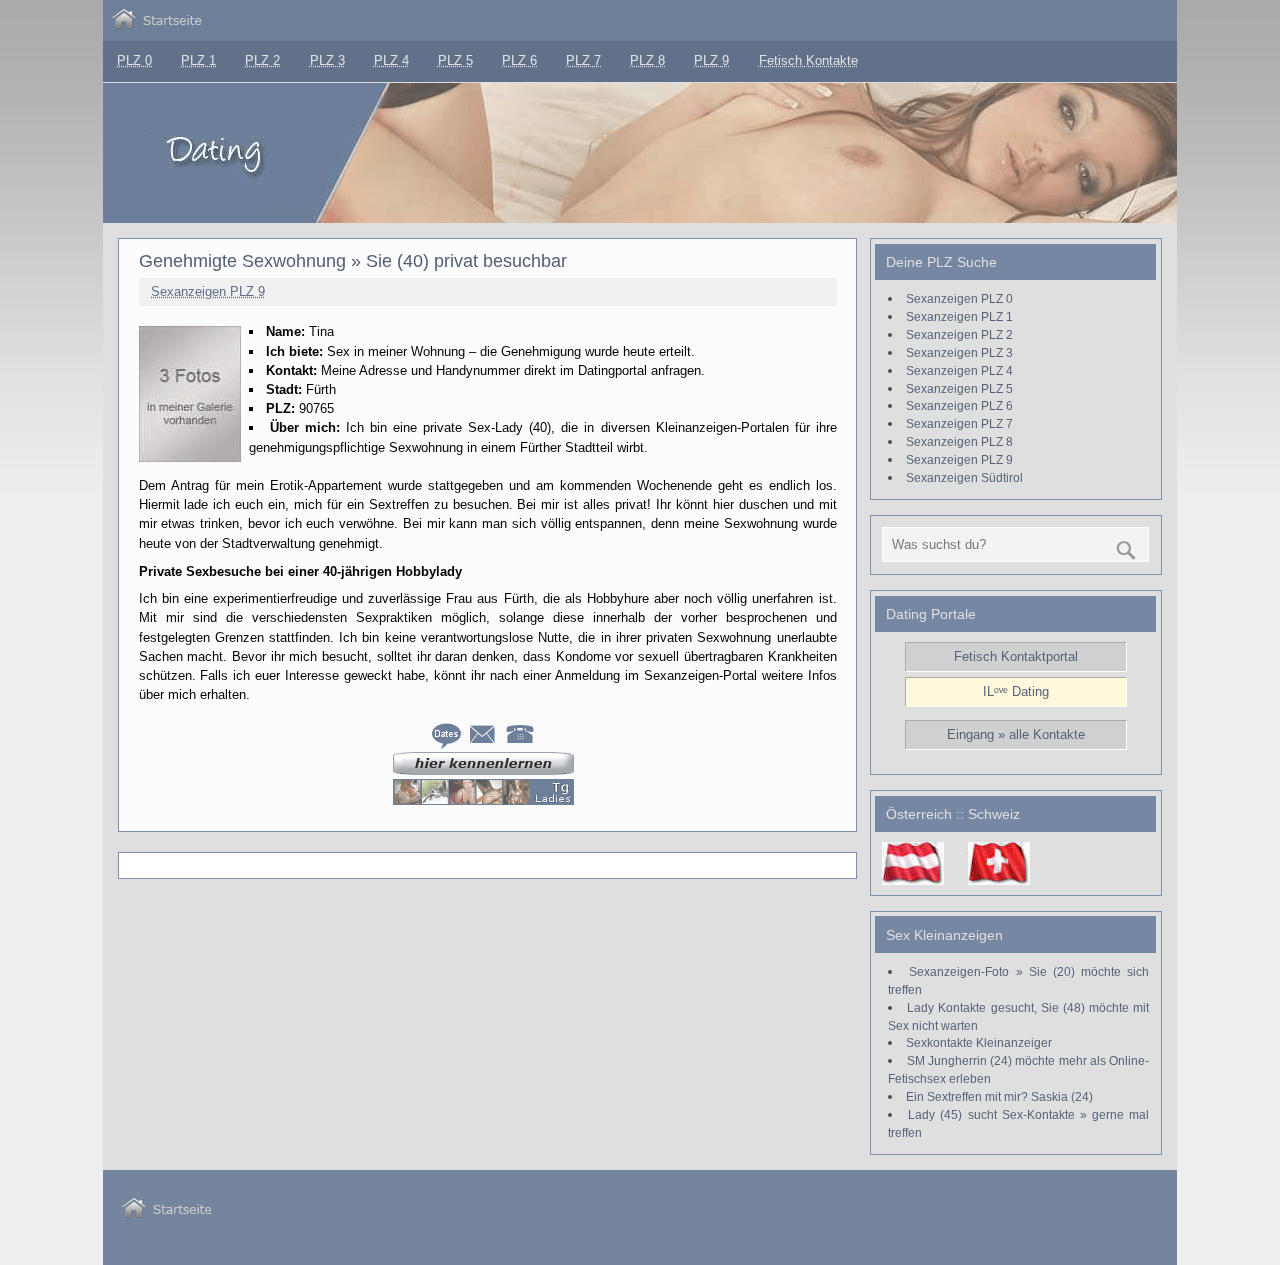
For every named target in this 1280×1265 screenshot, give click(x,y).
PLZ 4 (391, 60)
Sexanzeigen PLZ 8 (959, 441)
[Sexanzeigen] (157, 24)
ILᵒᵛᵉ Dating (1016, 691)
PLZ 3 (327, 60)
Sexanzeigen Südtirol (964, 477)
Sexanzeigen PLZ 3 (959, 352)
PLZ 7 (583, 60)
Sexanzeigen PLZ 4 (959, 370)
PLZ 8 (647, 60)
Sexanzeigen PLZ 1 (959, 316)
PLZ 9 (711, 60)
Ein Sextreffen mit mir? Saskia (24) (999, 1096)
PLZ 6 (519, 60)
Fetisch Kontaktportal (1016, 656)
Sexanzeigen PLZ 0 (959, 298)
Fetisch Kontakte (808, 60)
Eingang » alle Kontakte (1016, 734)
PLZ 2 (262, 60)
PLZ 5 (455, 60)
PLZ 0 (134, 60)
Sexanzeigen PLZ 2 (959, 334)
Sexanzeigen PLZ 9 (208, 291)
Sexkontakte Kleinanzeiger (979, 1042)
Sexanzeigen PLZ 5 (959, 388)
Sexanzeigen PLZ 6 (959, 405)
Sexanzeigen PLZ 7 (959, 423)
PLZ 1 (198, 60)
